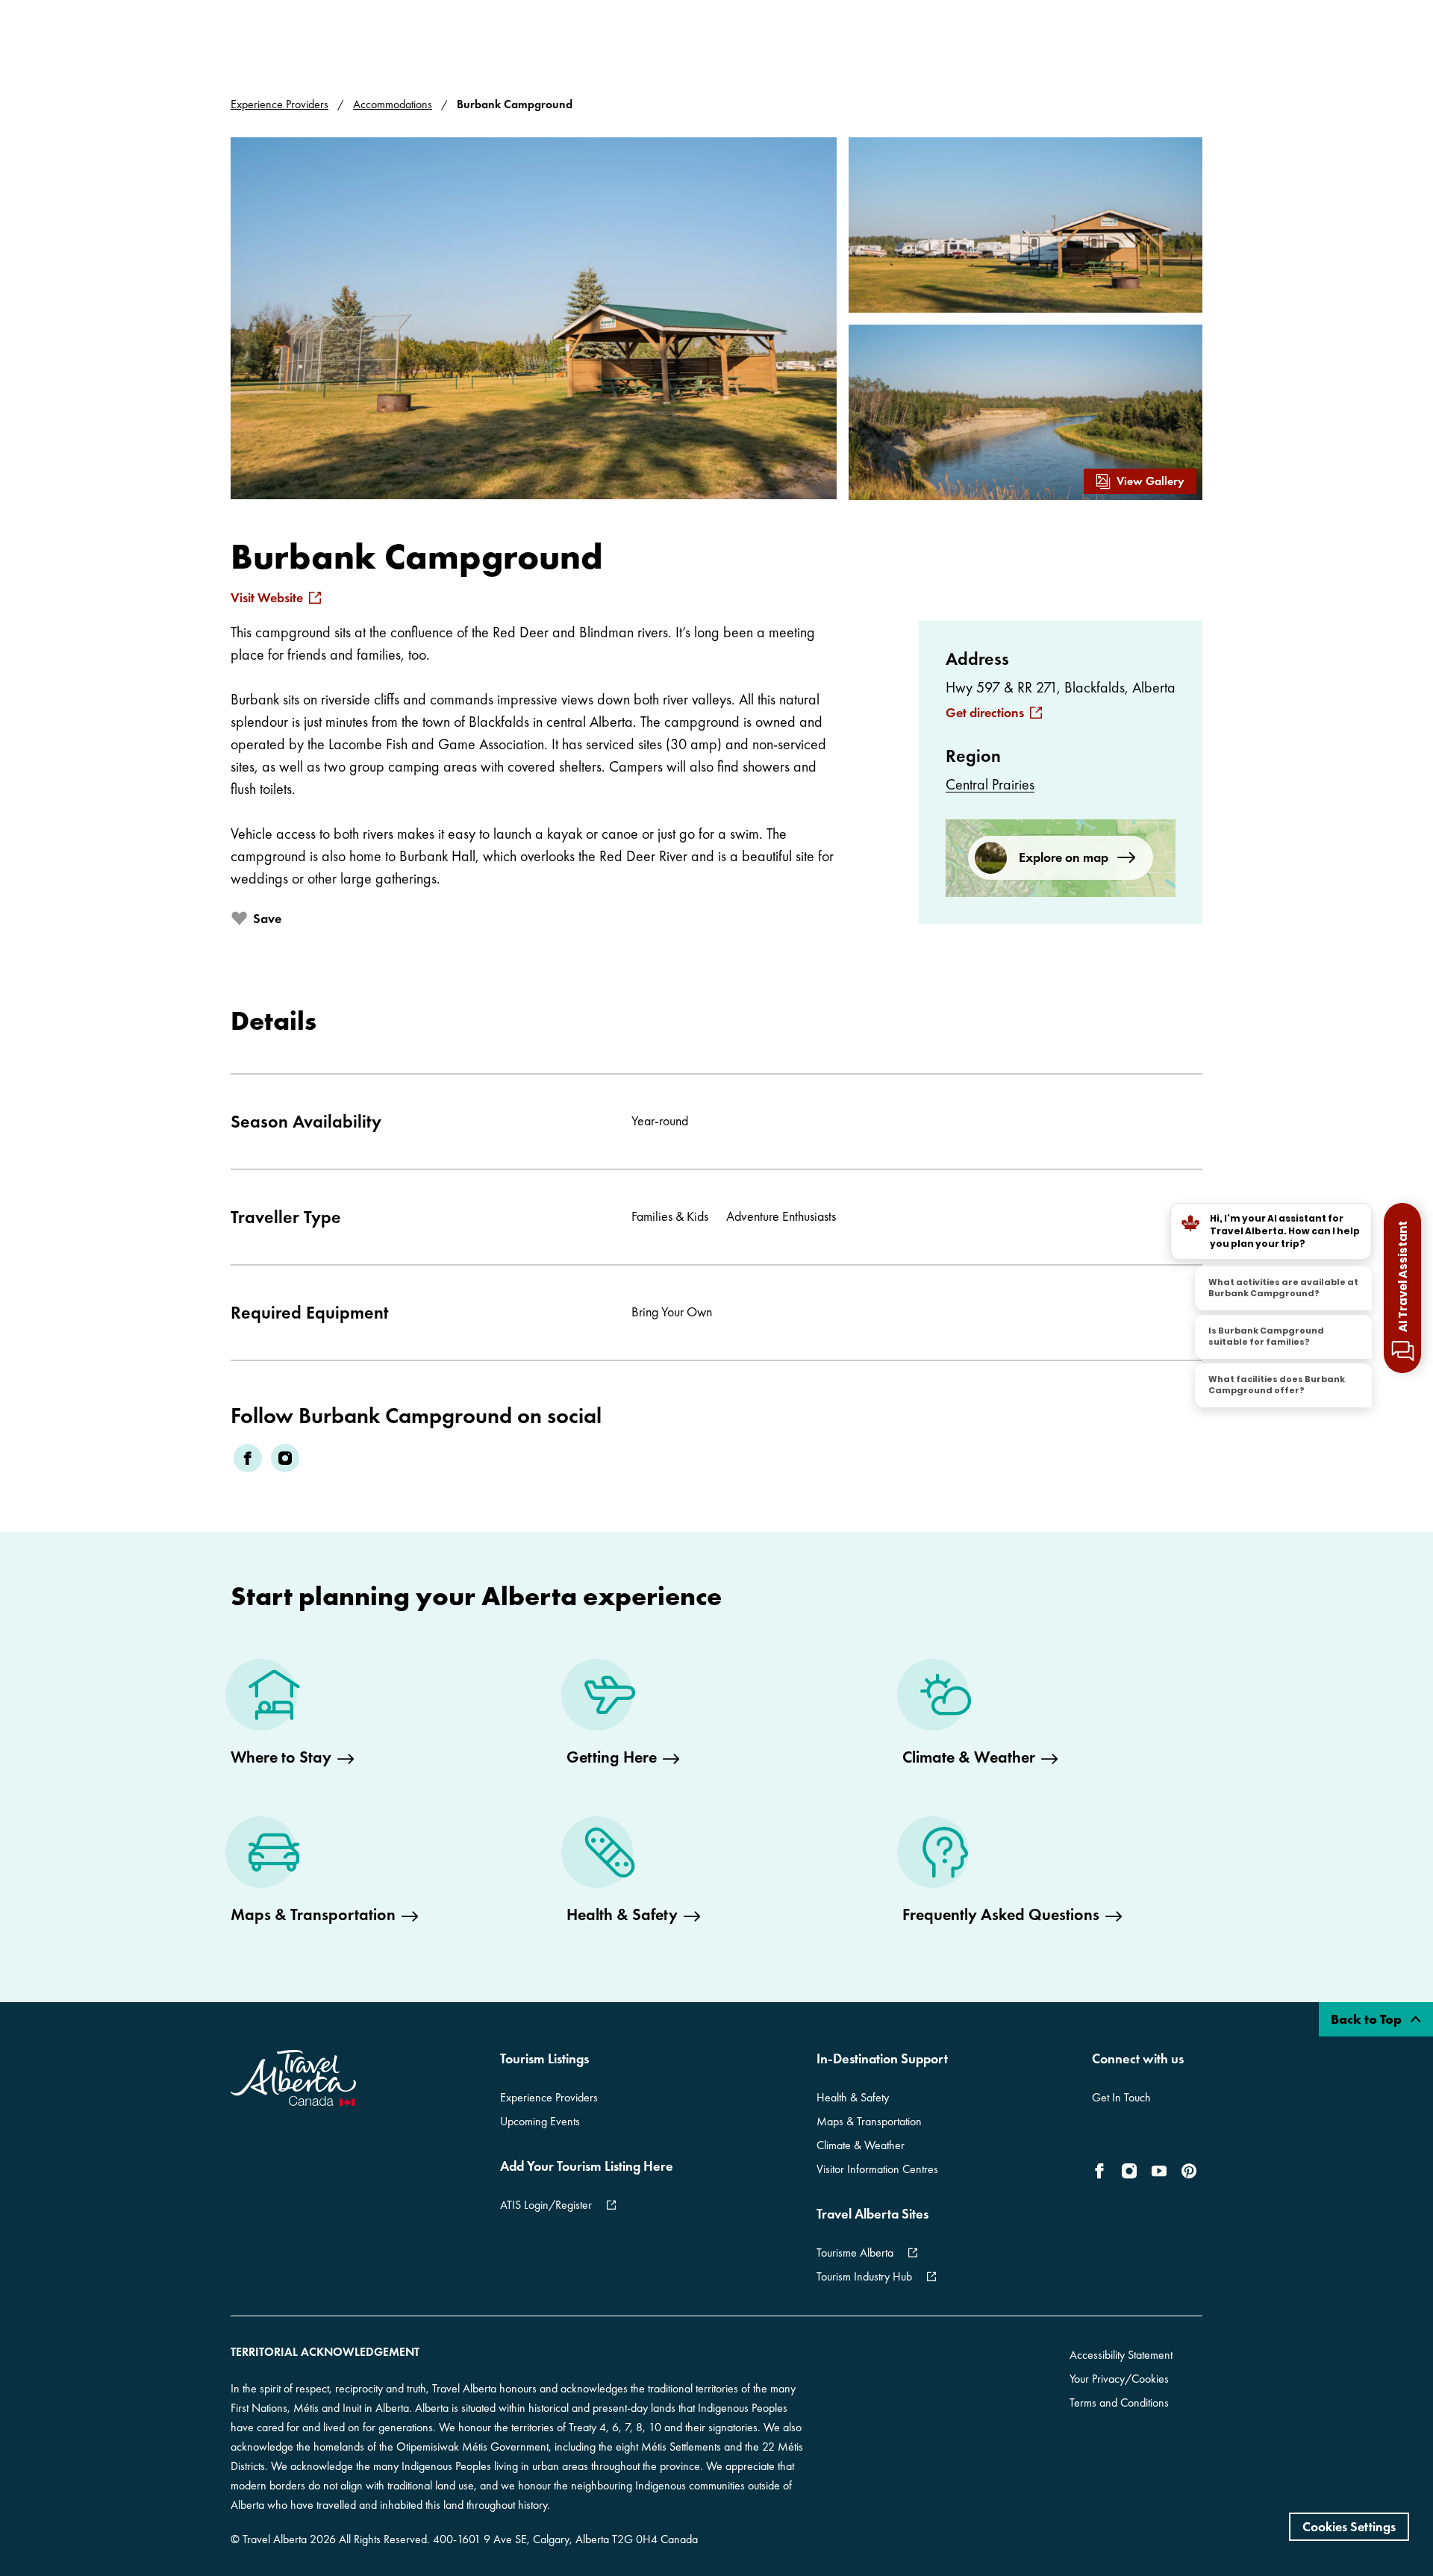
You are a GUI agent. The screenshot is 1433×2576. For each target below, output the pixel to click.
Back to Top (1368, 2019)
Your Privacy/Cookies (1119, 2379)
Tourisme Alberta (855, 2253)
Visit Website (267, 598)
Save (267, 918)
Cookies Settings (1349, 2526)
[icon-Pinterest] (1189, 2171)
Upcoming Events (540, 2121)
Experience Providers (280, 104)
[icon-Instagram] (1129, 2171)
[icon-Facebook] (1102, 2171)
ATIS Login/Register (546, 2205)
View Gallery (1151, 481)
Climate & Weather (861, 2145)
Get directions (985, 713)
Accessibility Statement (1121, 2355)
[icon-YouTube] (1159, 2171)
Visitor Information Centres (877, 2169)
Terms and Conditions (1119, 2403)
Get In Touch (1121, 2097)
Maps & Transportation (869, 2121)
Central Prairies (990, 784)
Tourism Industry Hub (864, 2276)
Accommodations (393, 104)
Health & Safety (853, 2097)
